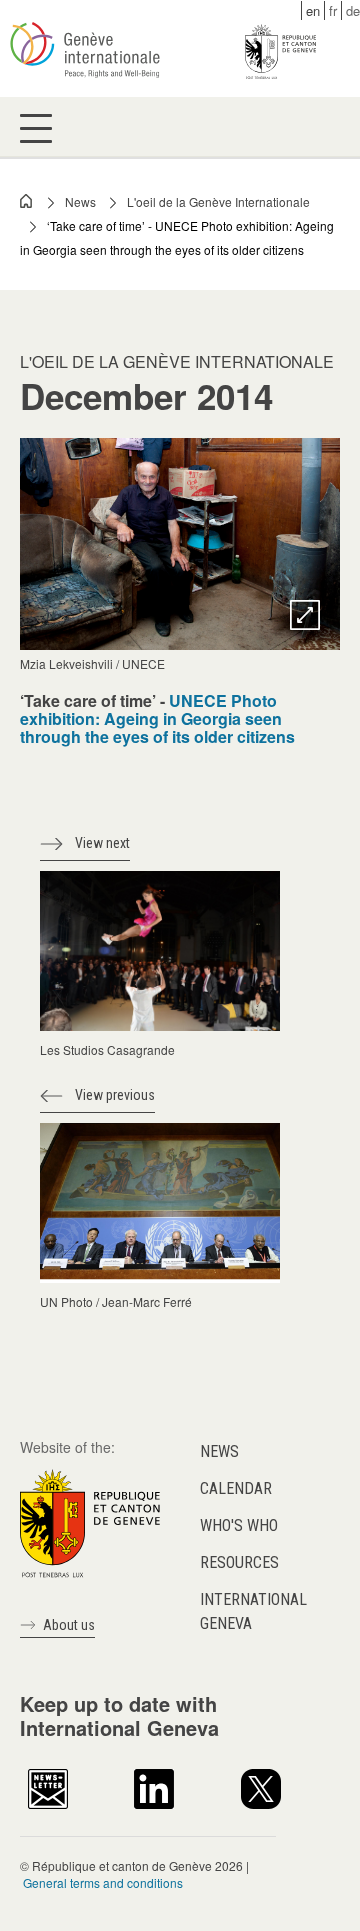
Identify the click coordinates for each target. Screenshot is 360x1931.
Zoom (305, 615)
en (313, 10)
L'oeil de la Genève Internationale (218, 201)
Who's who (239, 1525)
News (80, 201)
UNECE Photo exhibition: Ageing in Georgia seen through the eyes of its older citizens (157, 718)
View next (102, 843)
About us (69, 1625)
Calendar (236, 1488)
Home (27, 201)
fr (333, 10)
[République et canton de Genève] (90, 1522)
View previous (115, 1095)
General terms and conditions (103, 1882)
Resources (239, 1562)
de (353, 10)
